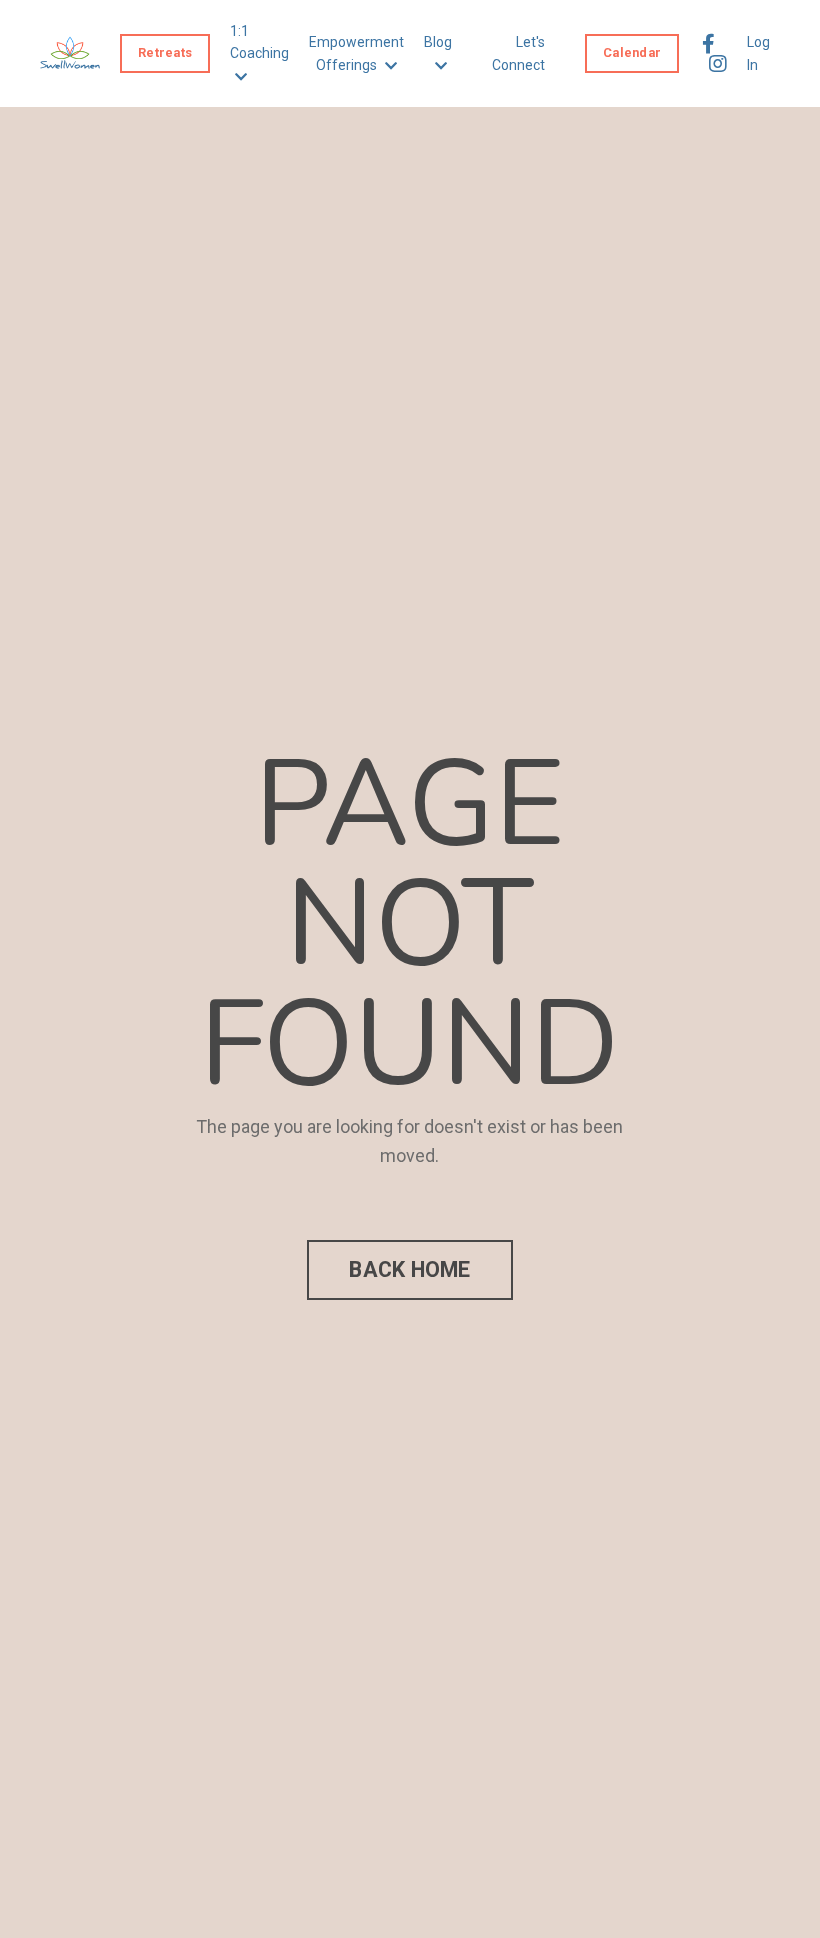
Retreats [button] (165, 52)
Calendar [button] (632, 52)
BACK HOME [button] (409, 1269)
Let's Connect (518, 53)
